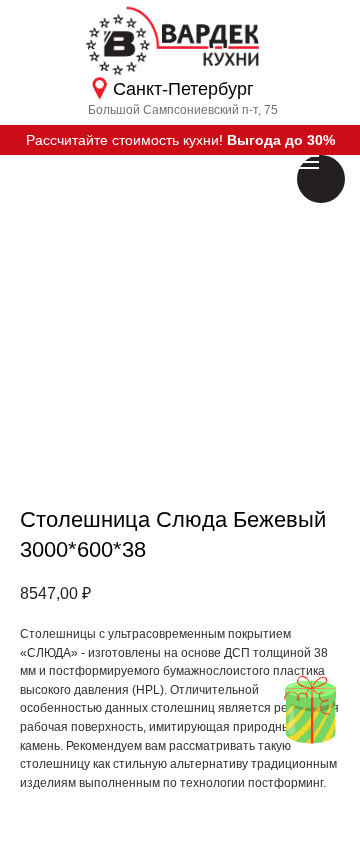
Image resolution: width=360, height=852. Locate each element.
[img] (310, 709)
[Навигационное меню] (308, 162)
